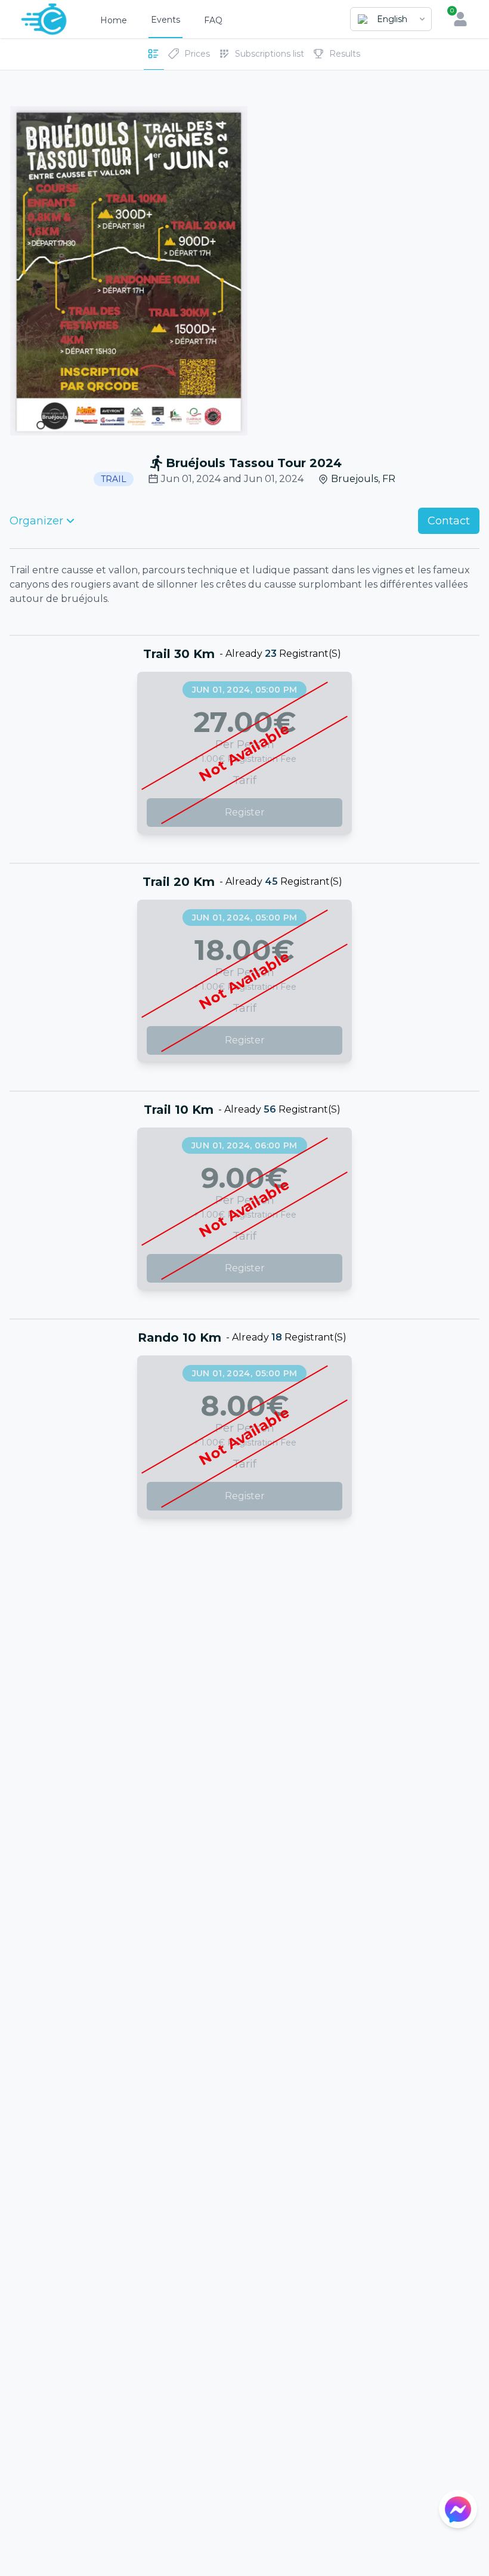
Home (114, 20)
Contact (449, 521)
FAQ (213, 20)
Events (165, 20)
